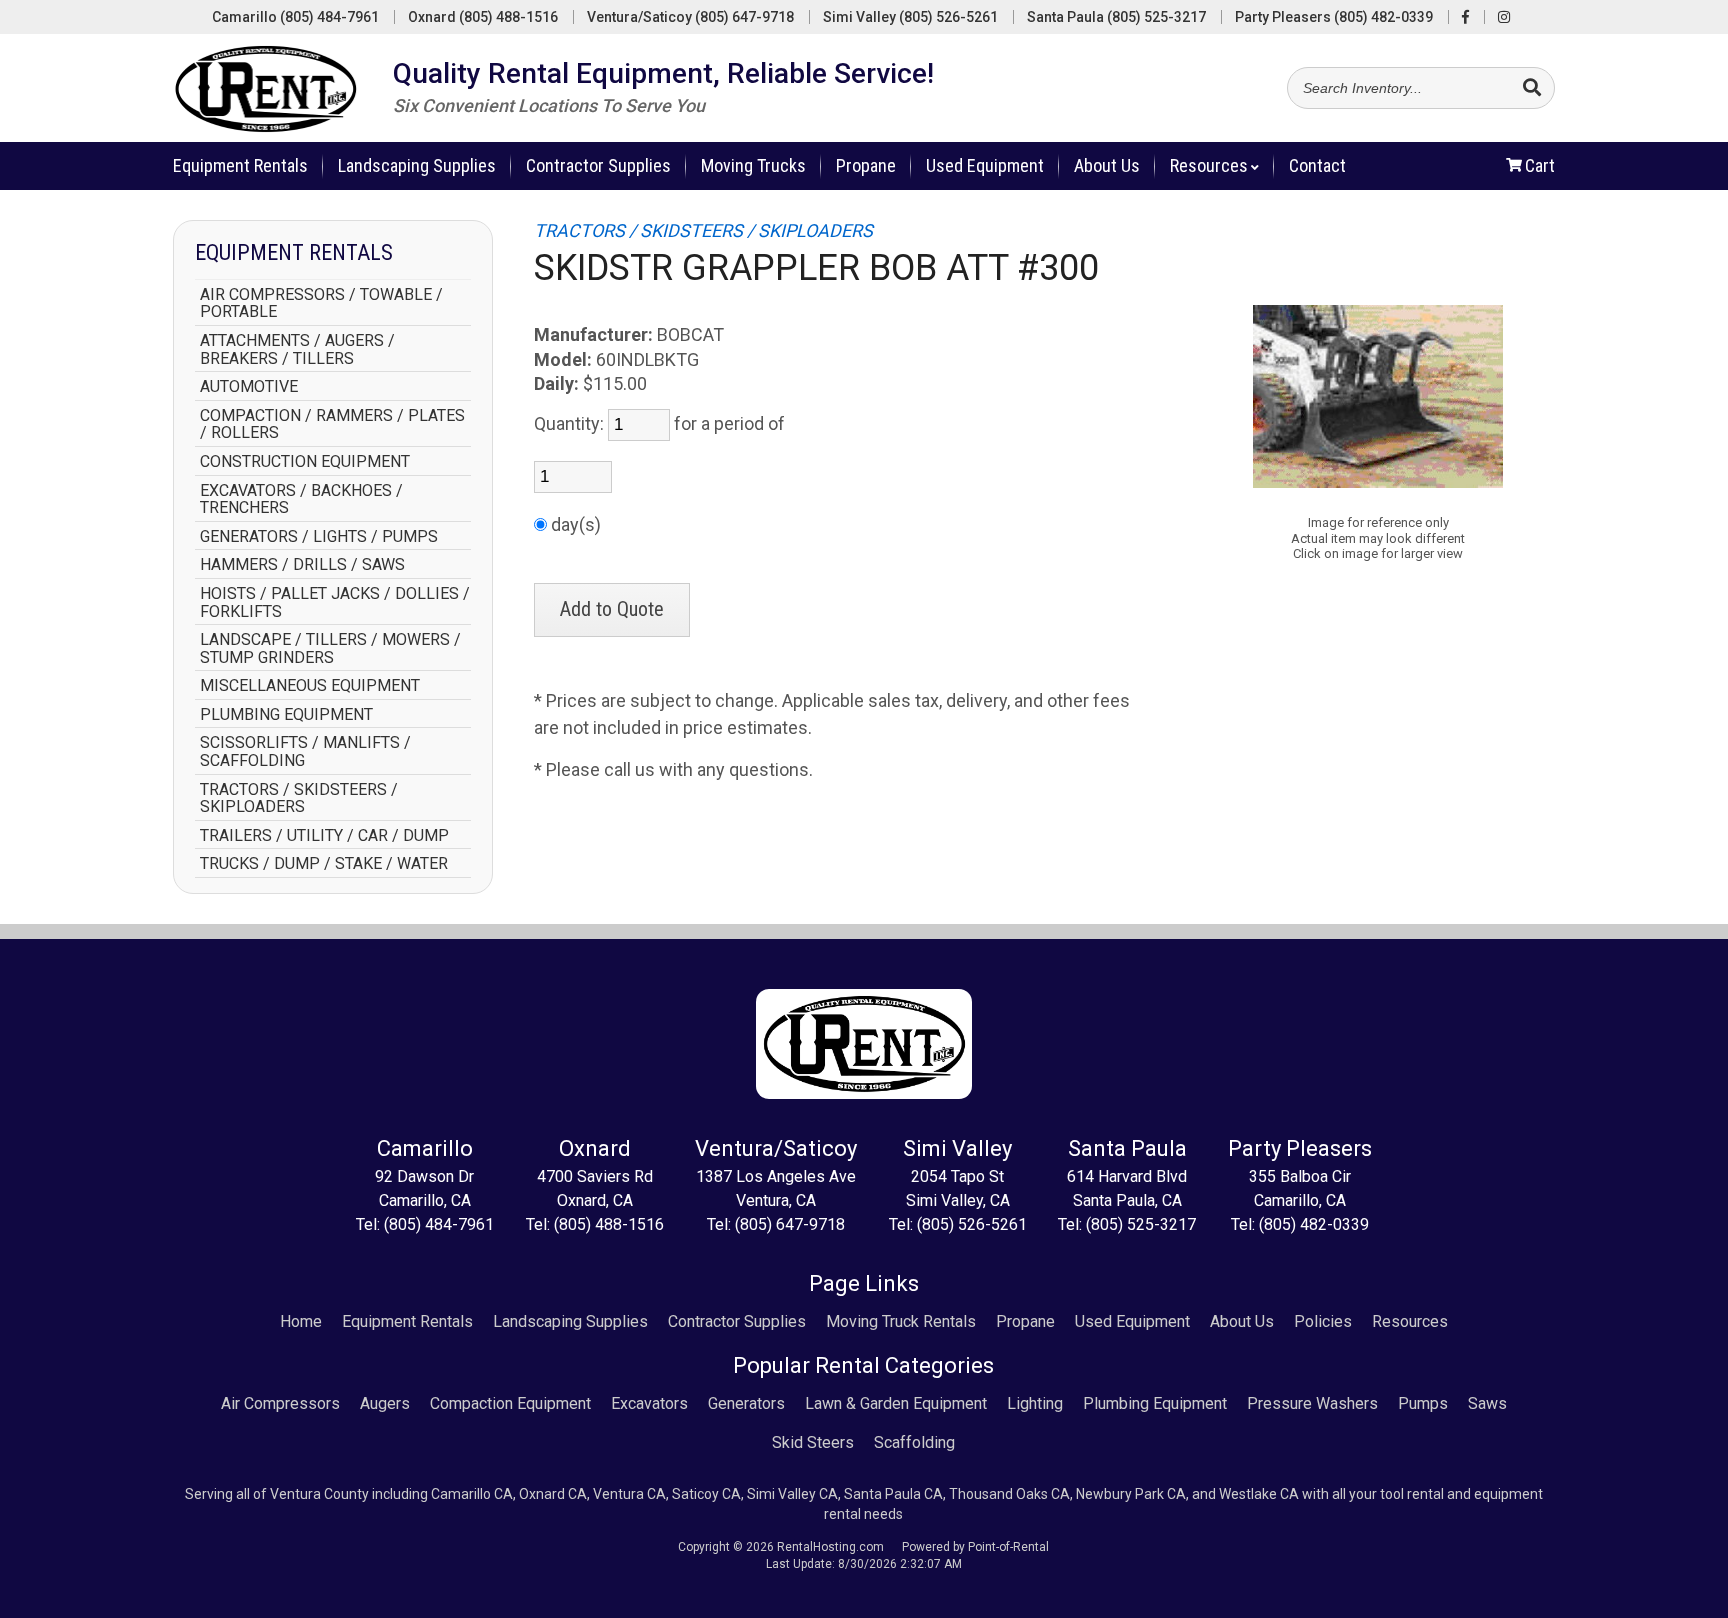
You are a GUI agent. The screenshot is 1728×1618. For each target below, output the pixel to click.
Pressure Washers (1312, 1403)
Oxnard (483, 17)
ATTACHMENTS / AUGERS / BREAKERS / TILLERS (297, 349)
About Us (1242, 1321)
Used (985, 165)
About (1107, 165)
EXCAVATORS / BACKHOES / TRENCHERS (301, 499)
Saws (1487, 1403)
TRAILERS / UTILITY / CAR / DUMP (324, 836)
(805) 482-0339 (1314, 1224)
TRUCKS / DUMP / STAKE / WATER (324, 864)
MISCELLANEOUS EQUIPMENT (310, 686)
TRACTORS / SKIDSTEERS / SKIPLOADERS (299, 798)
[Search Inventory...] (1532, 89)
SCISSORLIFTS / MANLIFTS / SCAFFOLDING (305, 751)
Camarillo (295, 17)
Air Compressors (280, 1403)
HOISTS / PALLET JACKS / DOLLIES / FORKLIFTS (335, 602)
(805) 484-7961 (439, 1224)
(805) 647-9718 (790, 1224)
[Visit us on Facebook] (1465, 17)
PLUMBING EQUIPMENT (286, 715)
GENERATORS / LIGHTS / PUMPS (319, 537)
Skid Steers (813, 1442)
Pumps (1423, 1403)
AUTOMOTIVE (249, 387)
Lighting (1035, 1403)
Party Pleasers (1334, 17)
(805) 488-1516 (609, 1224)
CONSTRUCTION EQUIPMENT (305, 462)
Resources (1209, 165)
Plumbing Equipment (1155, 1403)
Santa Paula (1116, 17)
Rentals (240, 165)
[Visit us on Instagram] (1504, 17)
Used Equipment (1132, 1321)
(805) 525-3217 (1141, 1224)
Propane (866, 165)
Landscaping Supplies (417, 165)
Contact (1317, 165)
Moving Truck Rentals (901, 1321)
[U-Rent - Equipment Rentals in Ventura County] (266, 92)
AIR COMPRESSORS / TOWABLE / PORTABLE (321, 303)
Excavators (649, 1403)
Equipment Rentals (407, 1321)
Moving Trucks (753, 165)
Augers (385, 1403)
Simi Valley (910, 17)
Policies (1323, 1321)
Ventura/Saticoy (690, 17)
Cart (1540, 165)
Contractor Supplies (598, 165)
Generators (746, 1403)
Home (301, 1321)
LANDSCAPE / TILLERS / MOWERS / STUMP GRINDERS (330, 648)
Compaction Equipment (510, 1403)
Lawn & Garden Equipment (896, 1403)
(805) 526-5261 (972, 1224)
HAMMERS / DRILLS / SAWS (302, 565)
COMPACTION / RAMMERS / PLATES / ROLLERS (332, 424)
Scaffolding (914, 1442)
